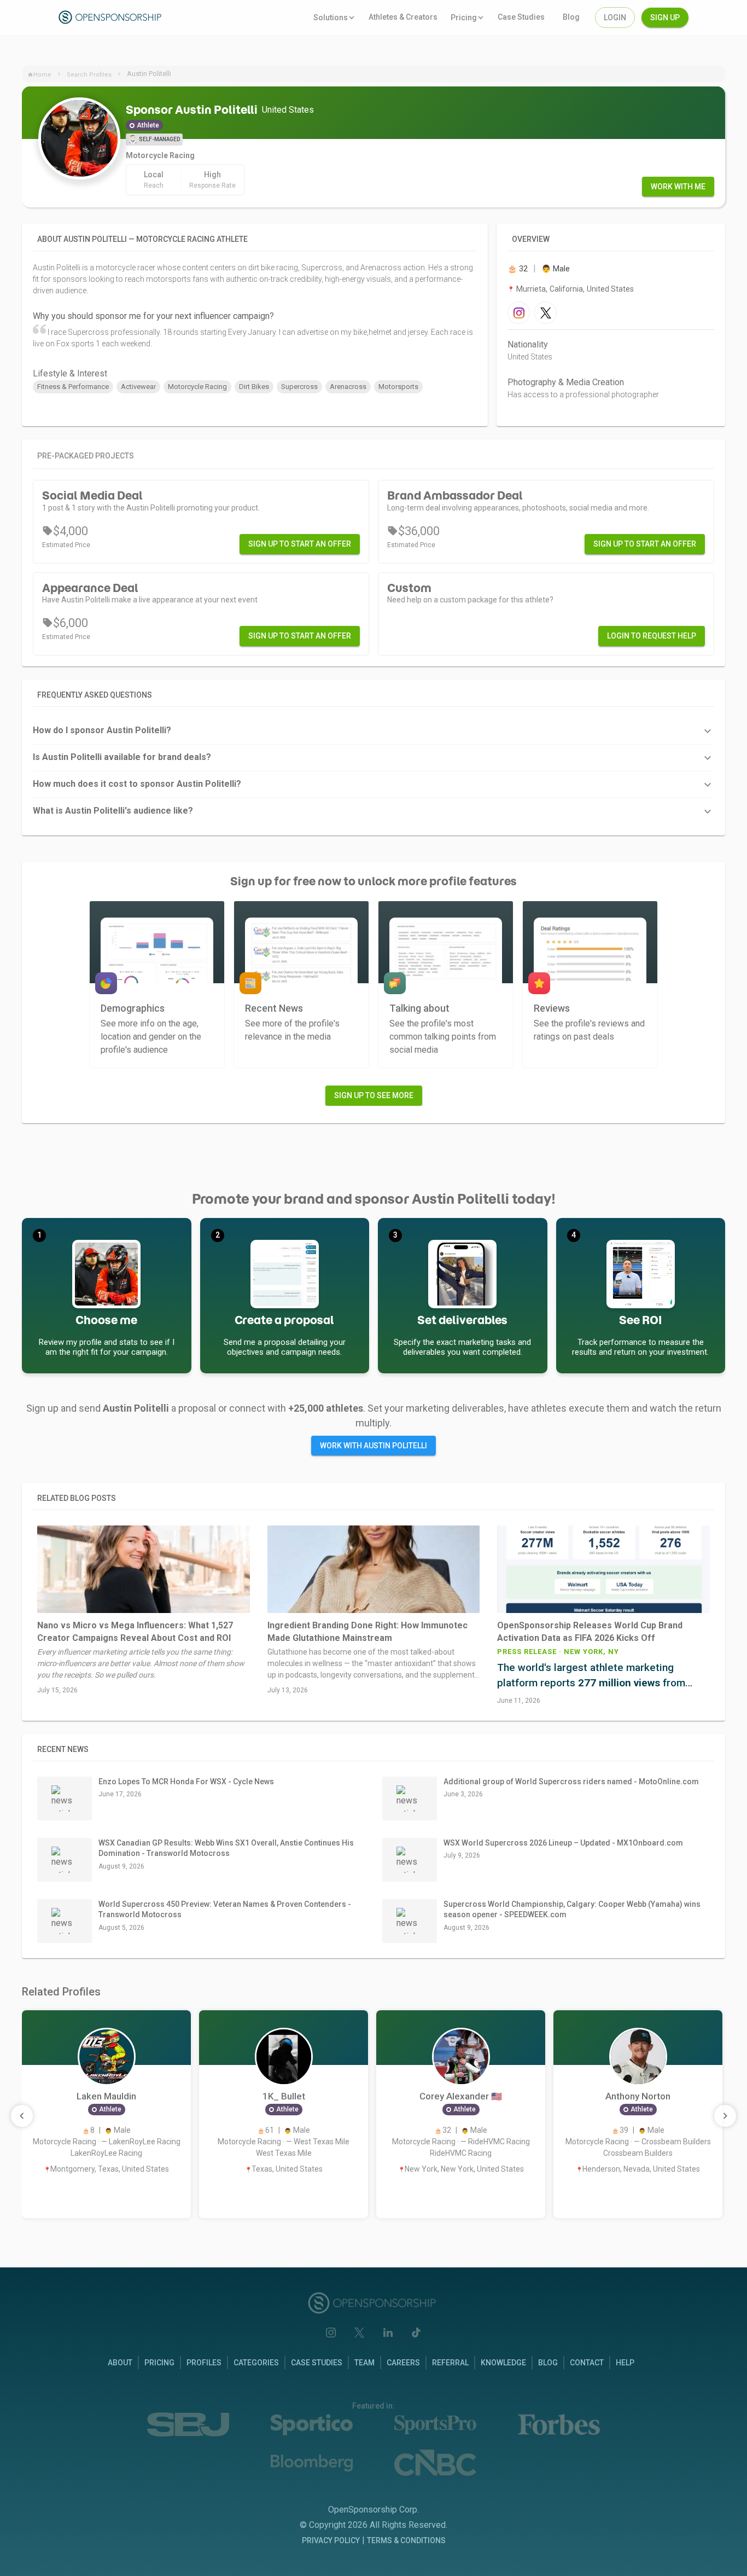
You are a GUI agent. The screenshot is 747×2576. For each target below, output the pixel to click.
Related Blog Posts (77, 1498)
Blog (548, 2363)
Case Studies (317, 2363)
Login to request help (652, 636)
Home (42, 75)
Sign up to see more (374, 1095)
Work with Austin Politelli (373, 1446)
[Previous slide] (22, 2116)
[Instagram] (331, 2333)
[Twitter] (359, 2333)
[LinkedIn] (388, 2333)
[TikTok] (416, 2333)
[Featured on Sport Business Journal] (188, 2425)
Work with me (678, 187)
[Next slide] (725, 2116)
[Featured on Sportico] (312, 2425)
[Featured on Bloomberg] (312, 2463)
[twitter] (545, 313)
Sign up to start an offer (300, 544)
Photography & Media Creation (566, 382)
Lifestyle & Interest (70, 373)
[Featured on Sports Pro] (435, 2425)
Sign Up (665, 18)
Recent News (63, 1749)
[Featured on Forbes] (559, 2424)
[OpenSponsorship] (112, 17)
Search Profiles (89, 75)
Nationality (528, 344)
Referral (450, 2363)
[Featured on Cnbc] (435, 2463)
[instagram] (519, 313)
